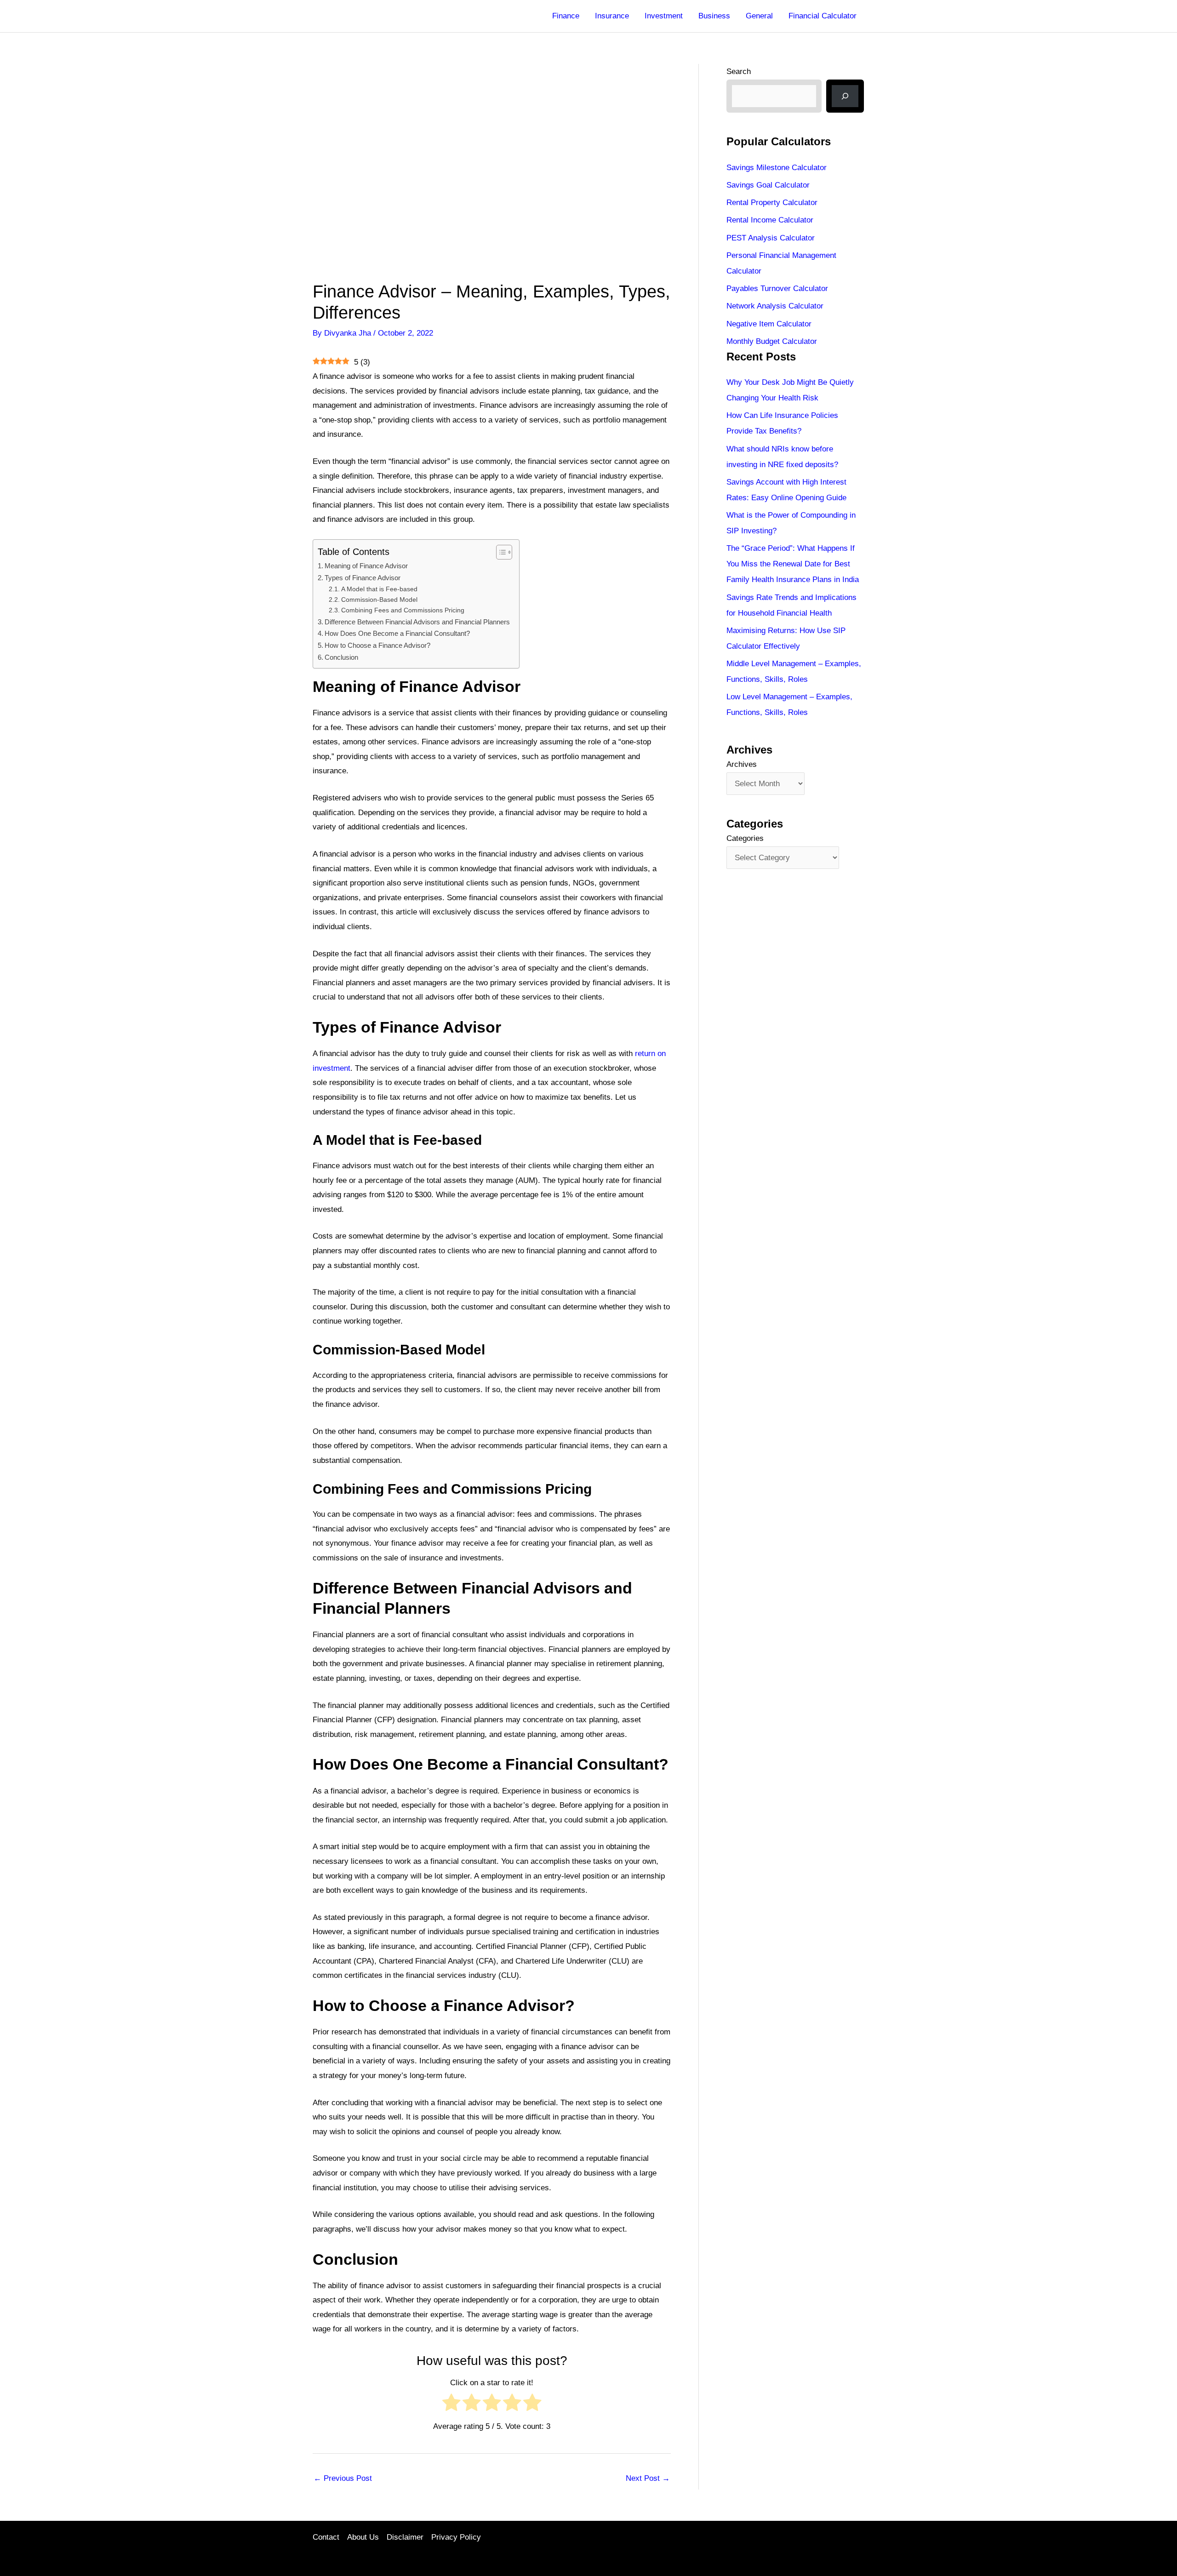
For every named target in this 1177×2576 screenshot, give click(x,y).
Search (739, 71)
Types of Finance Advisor (363, 578)
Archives (742, 764)
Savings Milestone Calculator (777, 168)
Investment (664, 16)
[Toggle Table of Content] (500, 552)
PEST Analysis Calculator (771, 238)
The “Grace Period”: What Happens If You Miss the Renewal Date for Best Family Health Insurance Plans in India (793, 564)
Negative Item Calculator (769, 324)
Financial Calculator (823, 16)
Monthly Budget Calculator (772, 341)
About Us (363, 2537)
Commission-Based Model (379, 600)
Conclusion (341, 657)
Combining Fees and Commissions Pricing (403, 610)
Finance (566, 16)
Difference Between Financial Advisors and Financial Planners (417, 622)
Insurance (612, 16)
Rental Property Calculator (772, 203)
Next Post (648, 2478)
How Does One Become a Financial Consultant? (397, 633)
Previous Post (343, 2478)
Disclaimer (405, 2537)
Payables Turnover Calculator (777, 288)
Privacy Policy (456, 2537)
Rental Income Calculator (770, 220)
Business (714, 16)
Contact (326, 2537)
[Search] (845, 96)
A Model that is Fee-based (379, 589)
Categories (745, 838)
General (759, 16)
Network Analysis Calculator (775, 306)
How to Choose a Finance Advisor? (377, 645)
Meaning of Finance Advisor (366, 566)
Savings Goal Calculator (768, 185)
